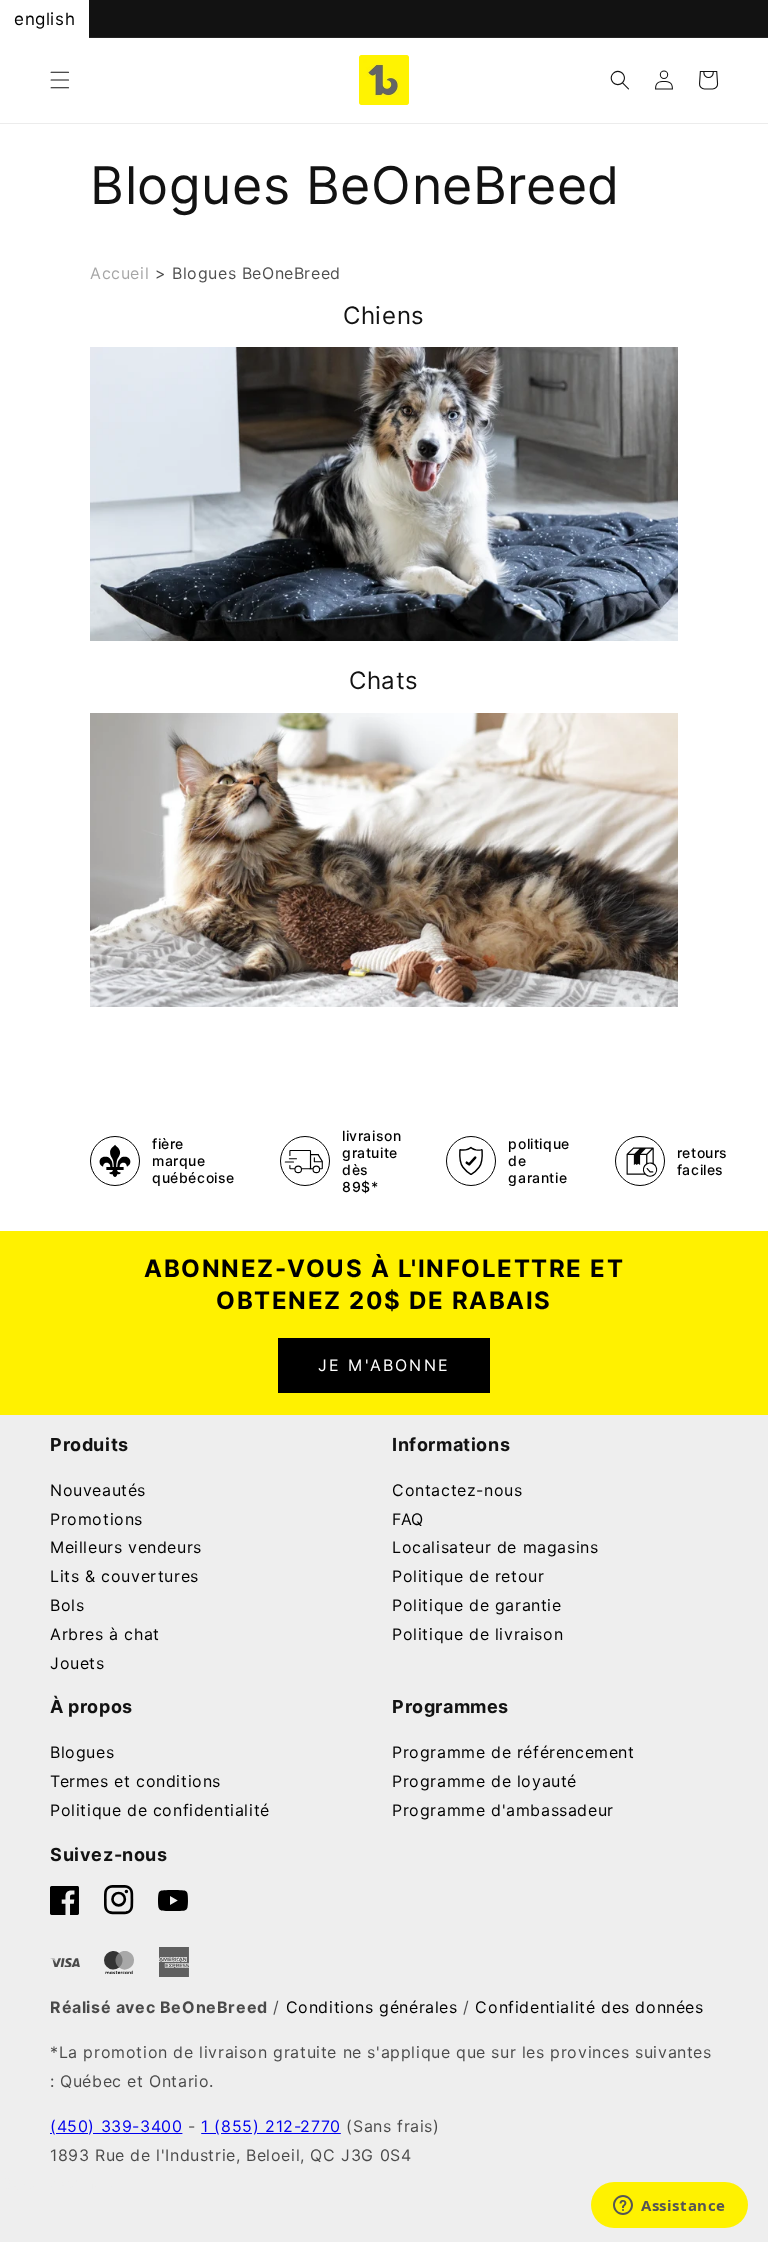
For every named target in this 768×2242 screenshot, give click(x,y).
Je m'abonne (384, 1365)
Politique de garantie (477, 1605)
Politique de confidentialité (160, 1810)
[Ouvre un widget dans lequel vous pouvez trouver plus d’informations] (669, 2207)
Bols (67, 1605)
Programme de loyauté (484, 1781)
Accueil (119, 273)
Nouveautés (98, 1490)
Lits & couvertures (124, 1576)
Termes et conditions (135, 1781)
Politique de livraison (477, 1634)
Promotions (96, 1519)
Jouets (77, 1663)
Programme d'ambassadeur (503, 1810)
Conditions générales (372, 2007)
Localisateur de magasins (495, 1547)
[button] (60, 80)
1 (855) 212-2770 (271, 2126)
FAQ (408, 1519)
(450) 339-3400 (116, 2126)
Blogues (82, 1752)
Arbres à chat (105, 1634)
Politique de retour (468, 1576)
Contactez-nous (457, 1490)
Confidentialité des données (589, 2007)
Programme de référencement (513, 1752)
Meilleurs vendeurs (126, 1547)
